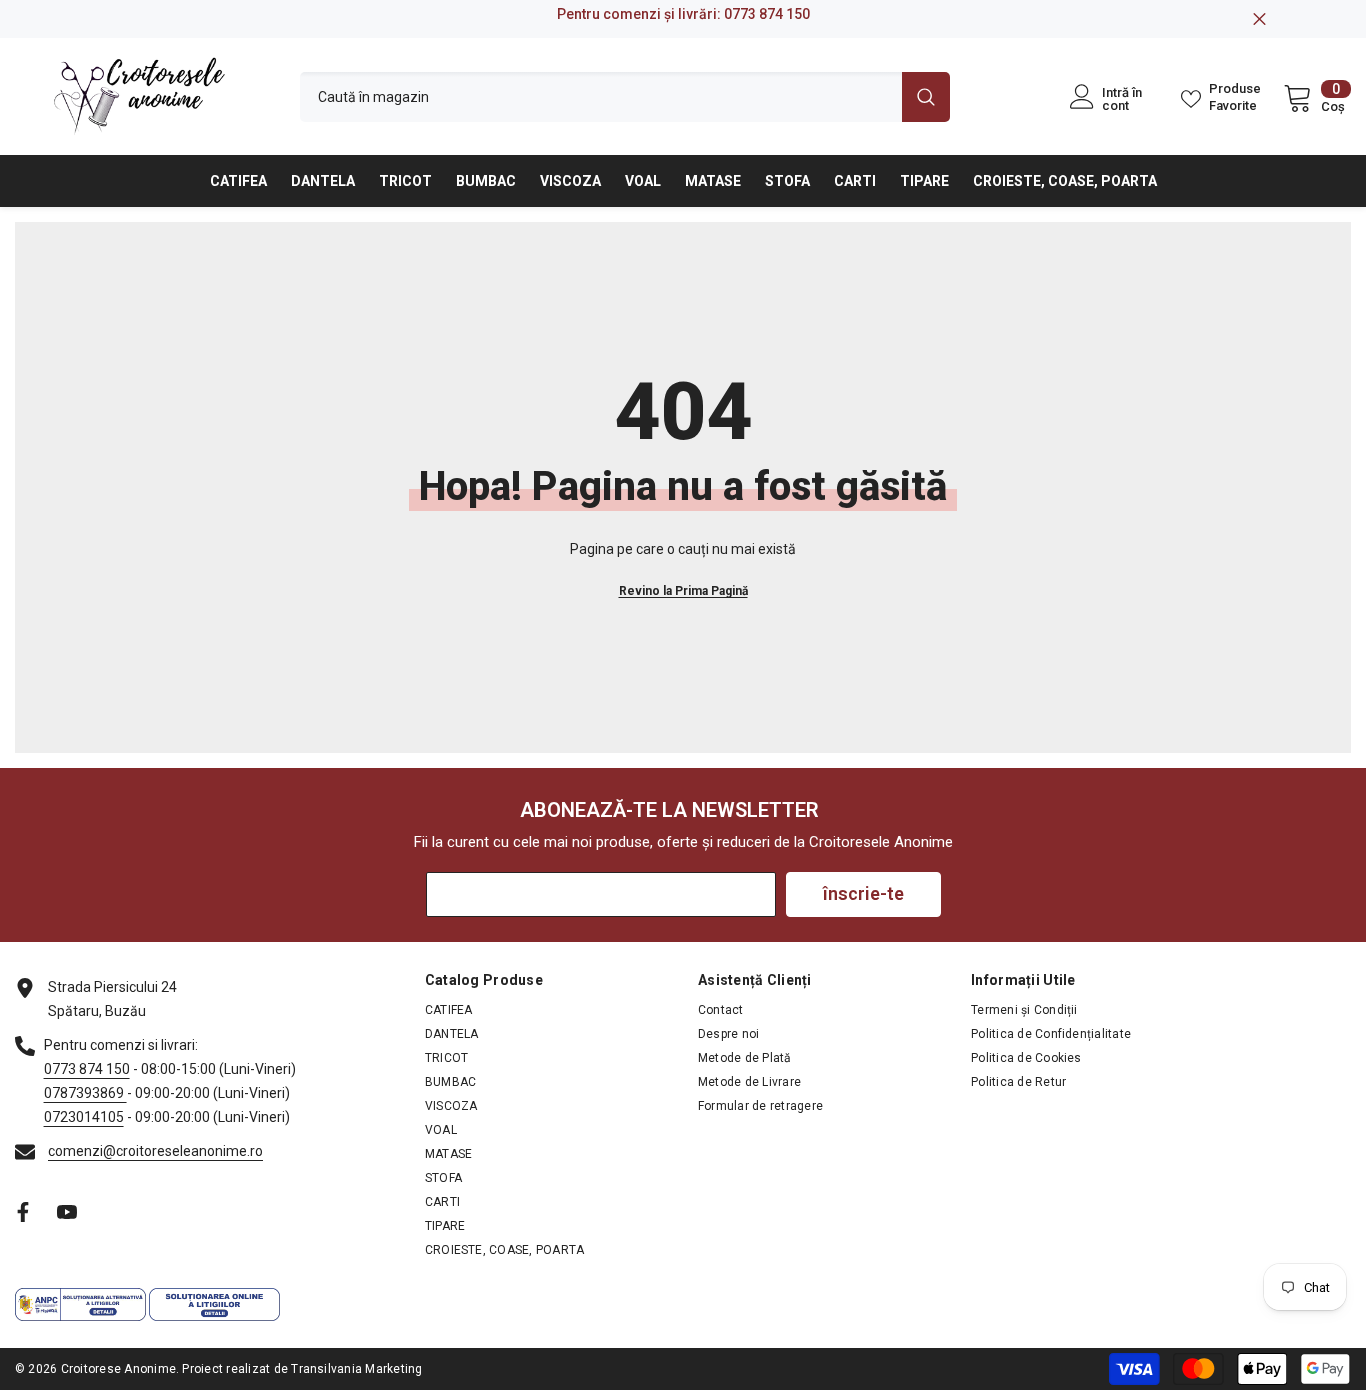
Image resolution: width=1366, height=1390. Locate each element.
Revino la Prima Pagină (683, 591)
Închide (1259, 19)
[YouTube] (67, 1212)
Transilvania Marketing (356, 1369)
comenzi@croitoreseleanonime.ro (155, 1151)
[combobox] (601, 97)
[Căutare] (625, 97)
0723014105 (84, 1117)
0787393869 (85, 1093)
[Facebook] (23, 1212)
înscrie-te (863, 893)
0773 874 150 (767, 14)
